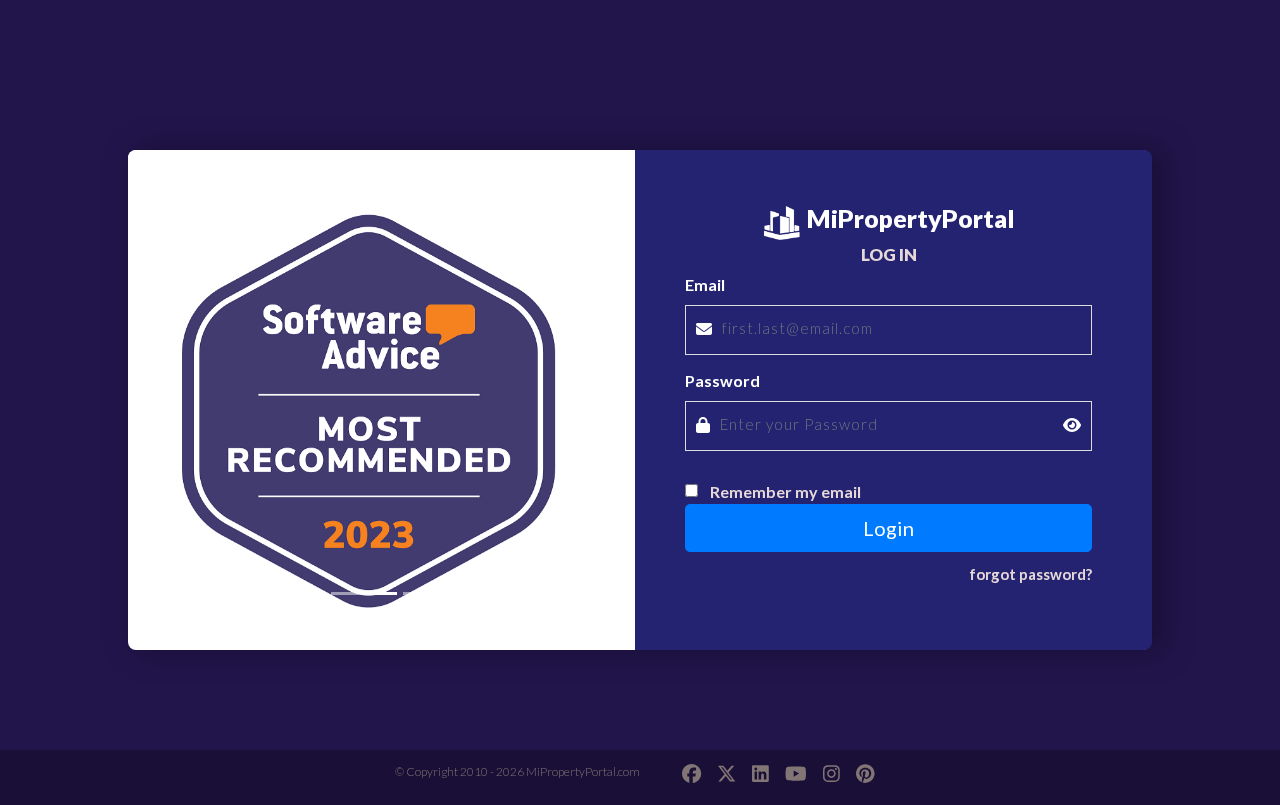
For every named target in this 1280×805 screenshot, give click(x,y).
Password (722, 380)
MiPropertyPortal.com (583, 771)
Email (705, 284)
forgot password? (1030, 574)
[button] (166, 385)
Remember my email (785, 491)
